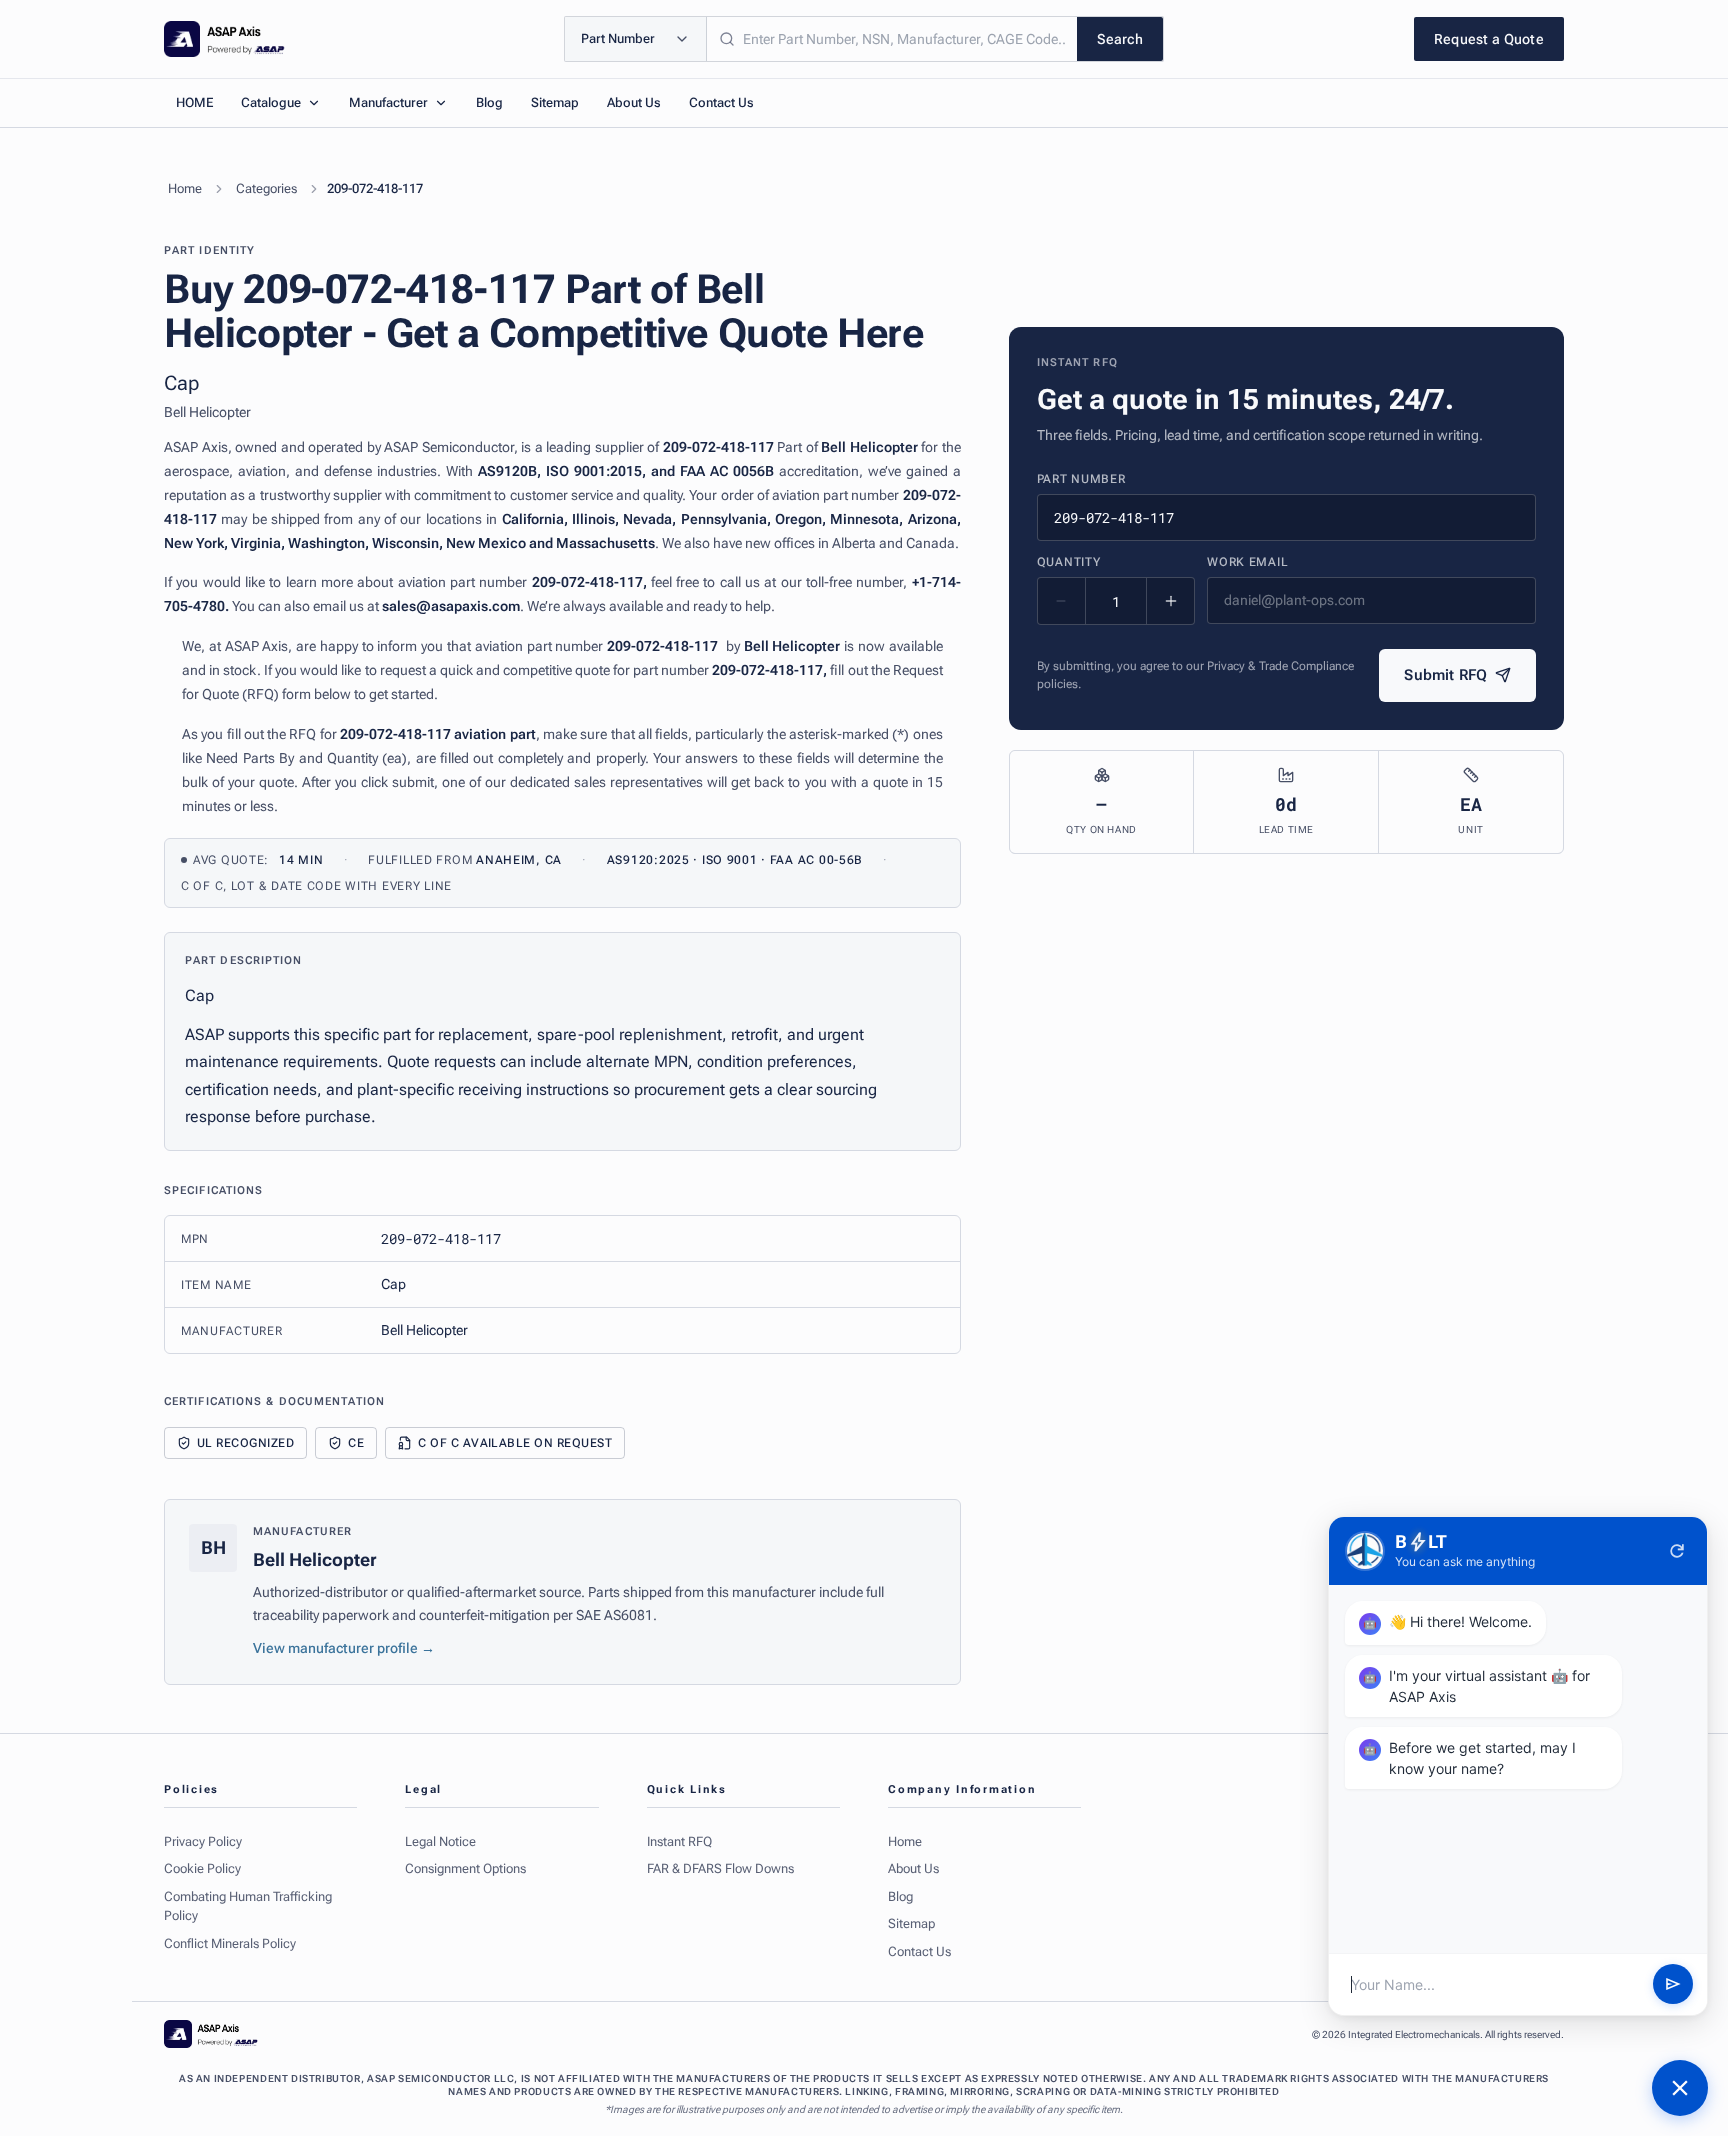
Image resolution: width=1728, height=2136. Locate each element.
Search (1120, 39)
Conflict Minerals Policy (230, 1943)
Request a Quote (1489, 39)
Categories (266, 188)
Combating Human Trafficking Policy (248, 1906)
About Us (634, 102)
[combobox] (892, 39)
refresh (1677, 1551)
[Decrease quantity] (1062, 601)
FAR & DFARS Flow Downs (720, 1868)
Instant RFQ (679, 1841)
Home (185, 188)
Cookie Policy (202, 1868)
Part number (1081, 479)
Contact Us (721, 102)
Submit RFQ (1445, 675)
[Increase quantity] (1170, 601)
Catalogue (271, 102)
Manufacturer (388, 102)
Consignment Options (465, 1868)
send (1673, 1985)
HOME (194, 102)
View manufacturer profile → (344, 1648)
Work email (1247, 562)
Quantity (1069, 562)
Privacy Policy (203, 1841)
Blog (489, 102)
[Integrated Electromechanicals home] (224, 39)
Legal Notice (440, 1841)
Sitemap (555, 102)
